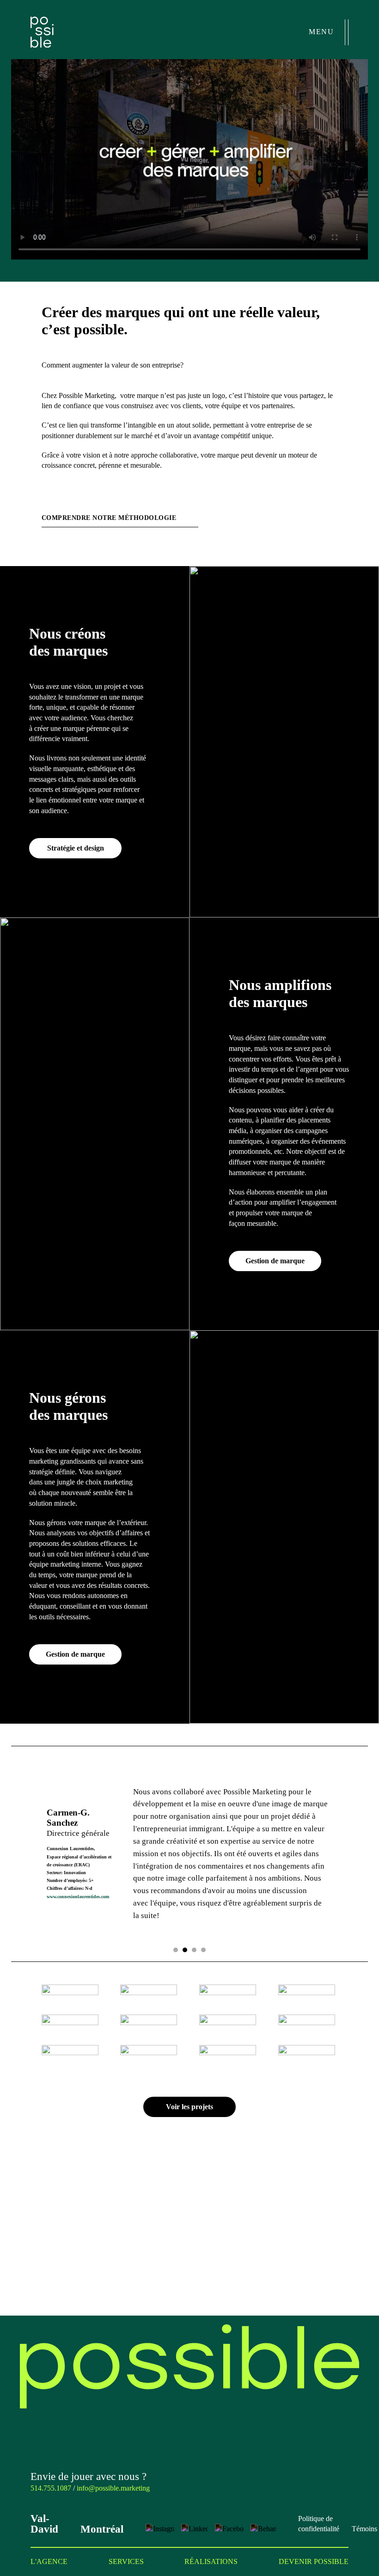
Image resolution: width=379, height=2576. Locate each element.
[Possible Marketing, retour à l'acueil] (190, 2366)
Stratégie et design (76, 848)
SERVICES (126, 2561)
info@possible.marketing (113, 2488)
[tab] (176, 1950)
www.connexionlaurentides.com (78, 1897)
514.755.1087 (51, 2488)
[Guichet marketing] (343, 2540)
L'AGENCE (49, 2561)
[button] (189, 159)
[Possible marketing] (42, 32)
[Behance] (263, 2528)
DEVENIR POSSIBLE (314, 2561)
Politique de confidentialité (319, 2524)
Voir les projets (189, 2107)
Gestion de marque (275, 1261)
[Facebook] (229, 2528)
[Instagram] (160, 2528)
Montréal (102, 2529)
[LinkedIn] (195, 2528)
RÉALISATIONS (211, 2561)
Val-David (44, 2524)
